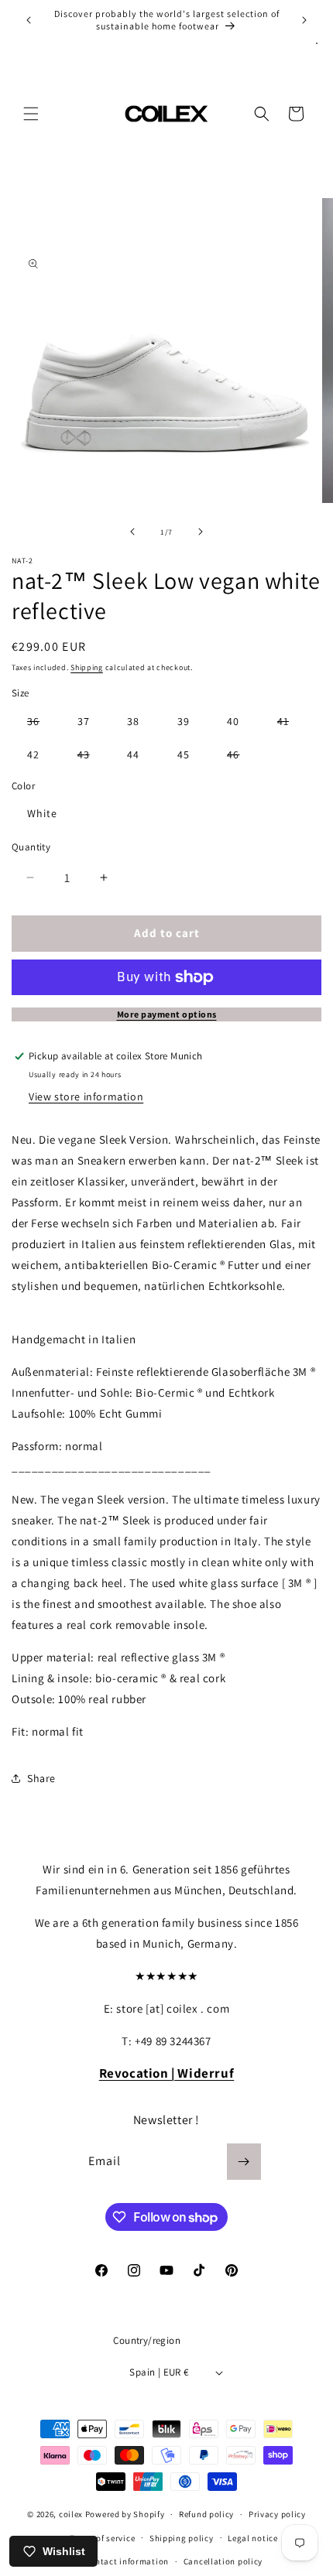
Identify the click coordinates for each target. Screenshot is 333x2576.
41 (291, 724)
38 (133, 721)
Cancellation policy (223, 2561)
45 (184, 754)
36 (41, 724)
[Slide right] (201, 532)
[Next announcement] (304, 20)
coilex (71, 2514)
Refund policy (206, 2514)
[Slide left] (132, 532)
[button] (31, 114)
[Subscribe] (244, 2162)
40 (233, 721)
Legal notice (252, 2538)
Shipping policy (182, 2538)
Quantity (31, 847)
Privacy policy (277, 2514)
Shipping (87, 667)
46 (241, 757)
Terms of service (102, 2538)
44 (133, 754)
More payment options (167, 1014)
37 (84, 721)
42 (33, 754)
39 (184, 721)
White (42, 813)
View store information (86, 1096)
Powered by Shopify (125, 2514)
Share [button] (41, 1778)
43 (91, 757)
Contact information (127, 2561)
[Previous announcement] (29, 20)
